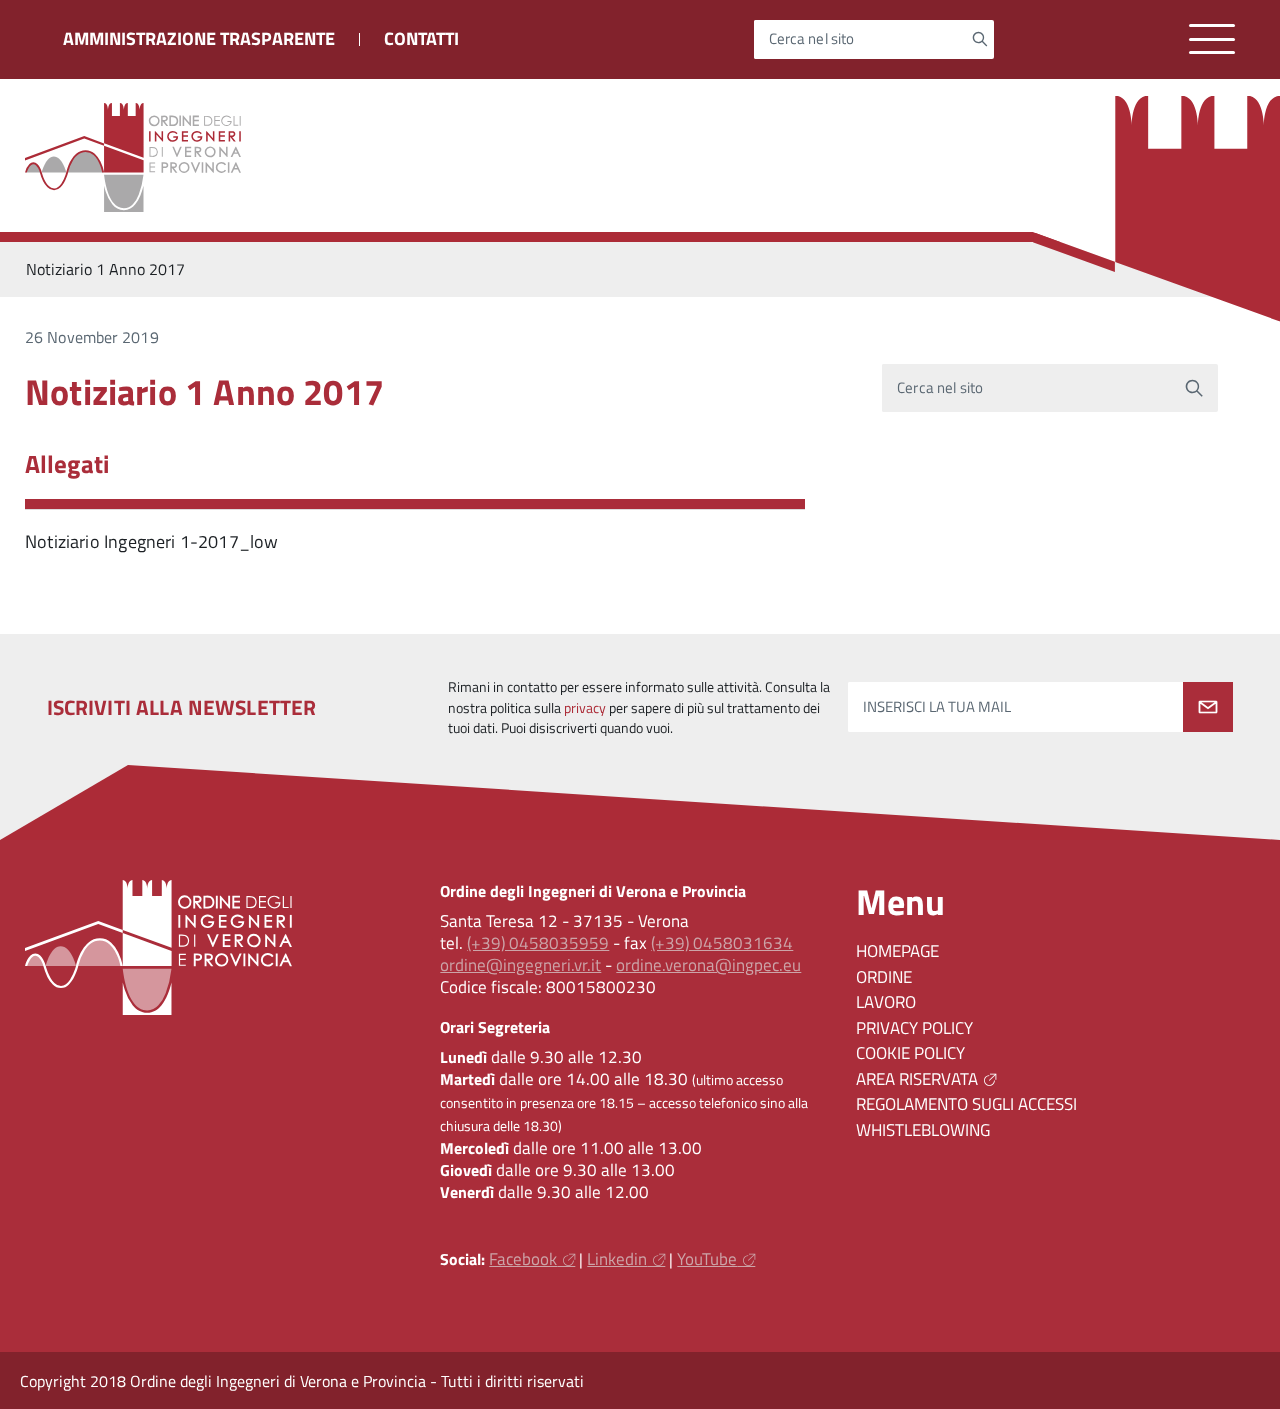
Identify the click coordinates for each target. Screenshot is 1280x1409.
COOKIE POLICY (910, 1053)
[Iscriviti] (1208, 707)
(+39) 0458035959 (538, 943)
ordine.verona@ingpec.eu (708, 965)
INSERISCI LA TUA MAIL (937, 706)
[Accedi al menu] (1212, 39)
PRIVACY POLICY (914, 1028)
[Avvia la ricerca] (979, 39)
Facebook (523, 1259)
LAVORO (886, 1002)
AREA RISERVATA (917, 1079)
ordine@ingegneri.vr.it (520, 965)
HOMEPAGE (897, 951)
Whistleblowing (923, 1130)
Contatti (421, 38)
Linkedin (617, 1259)
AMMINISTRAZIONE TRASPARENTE (199, 38)
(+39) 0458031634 (722, 943)
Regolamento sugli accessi (966, 1104)
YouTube (707, 1259)
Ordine (884, 977)
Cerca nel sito (812, 39)
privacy (585, 708)
